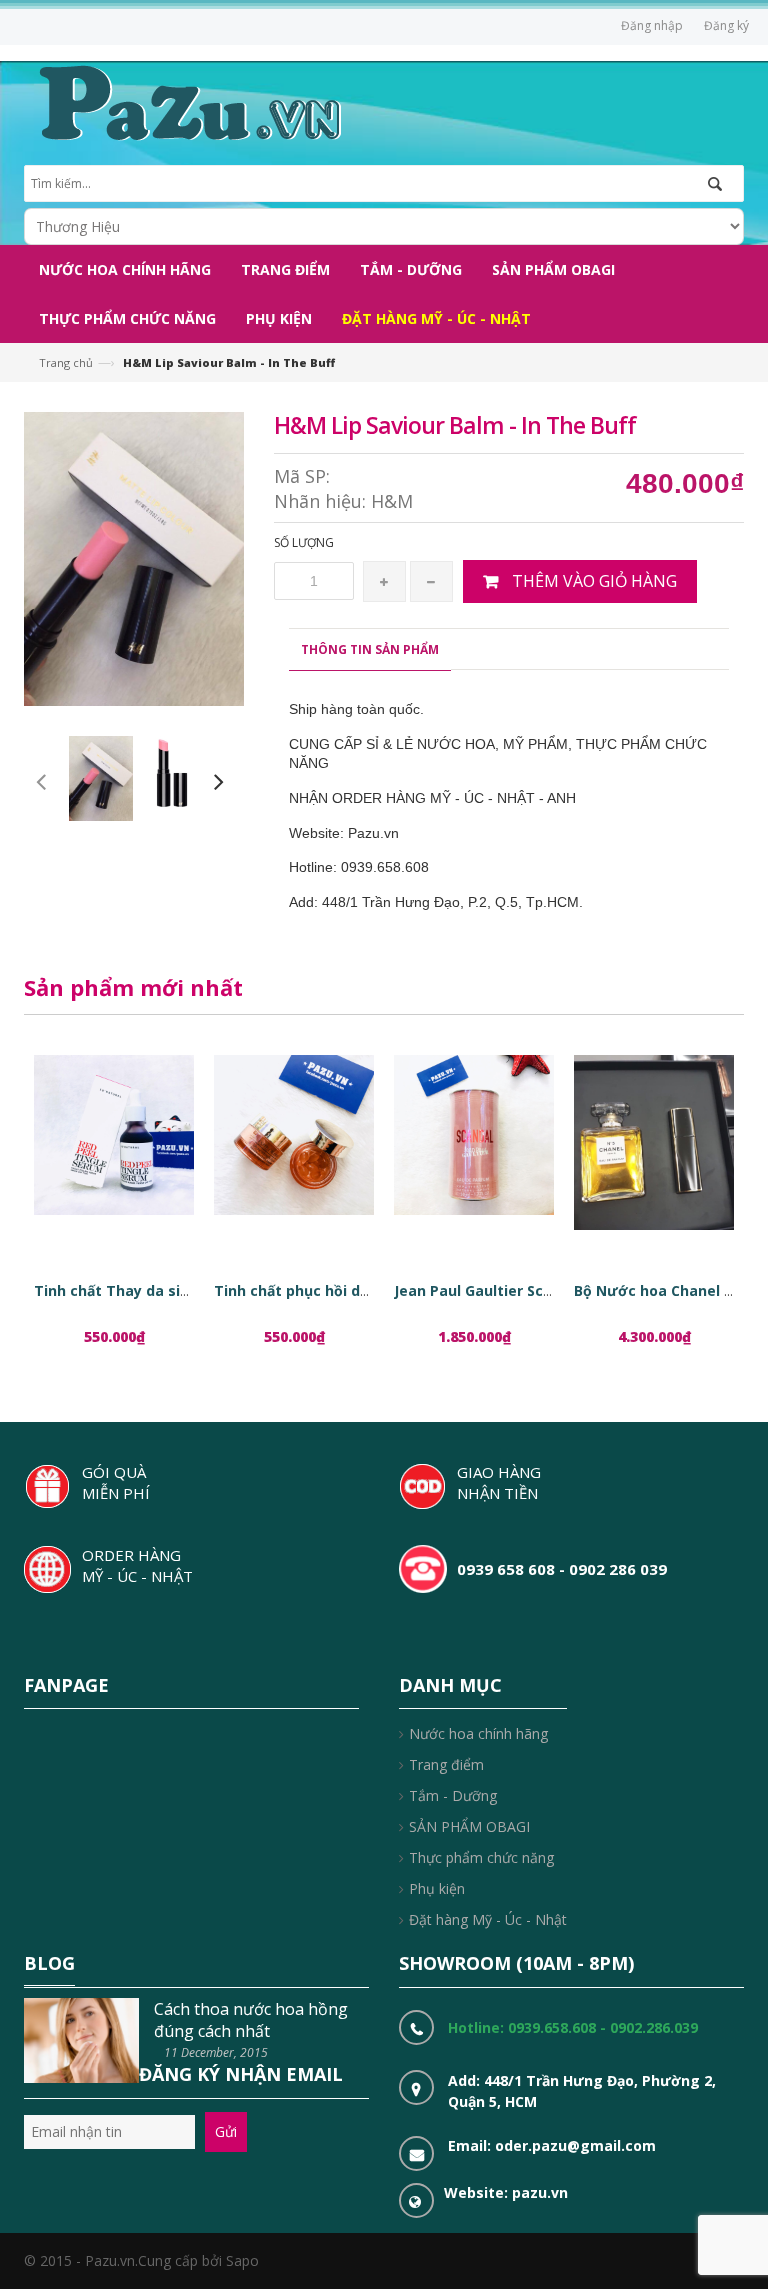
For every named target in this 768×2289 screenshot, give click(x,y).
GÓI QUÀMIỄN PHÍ (116, 1482)
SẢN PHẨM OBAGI (469, 1826)
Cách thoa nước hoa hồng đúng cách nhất (251, 2020)
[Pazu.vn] (187, 100)
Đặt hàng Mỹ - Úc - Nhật (488, 1919)
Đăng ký (726, 25)
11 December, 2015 (216, 2052)
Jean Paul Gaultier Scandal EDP (504, 1290)
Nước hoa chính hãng (478, 1733)
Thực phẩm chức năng (481, 1857)
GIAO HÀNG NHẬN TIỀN (499, 1482)
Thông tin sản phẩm (370, 649)
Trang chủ (66, 362)
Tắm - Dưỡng (453, 1795)
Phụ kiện (437, 1888)
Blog (49, 1963)
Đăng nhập (652, 25)
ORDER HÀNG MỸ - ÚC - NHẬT (137, 1565)
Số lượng (304, 542)
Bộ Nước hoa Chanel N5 (658, 1290)
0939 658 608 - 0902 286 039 (562, 1569)
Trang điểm (446, 1764)
